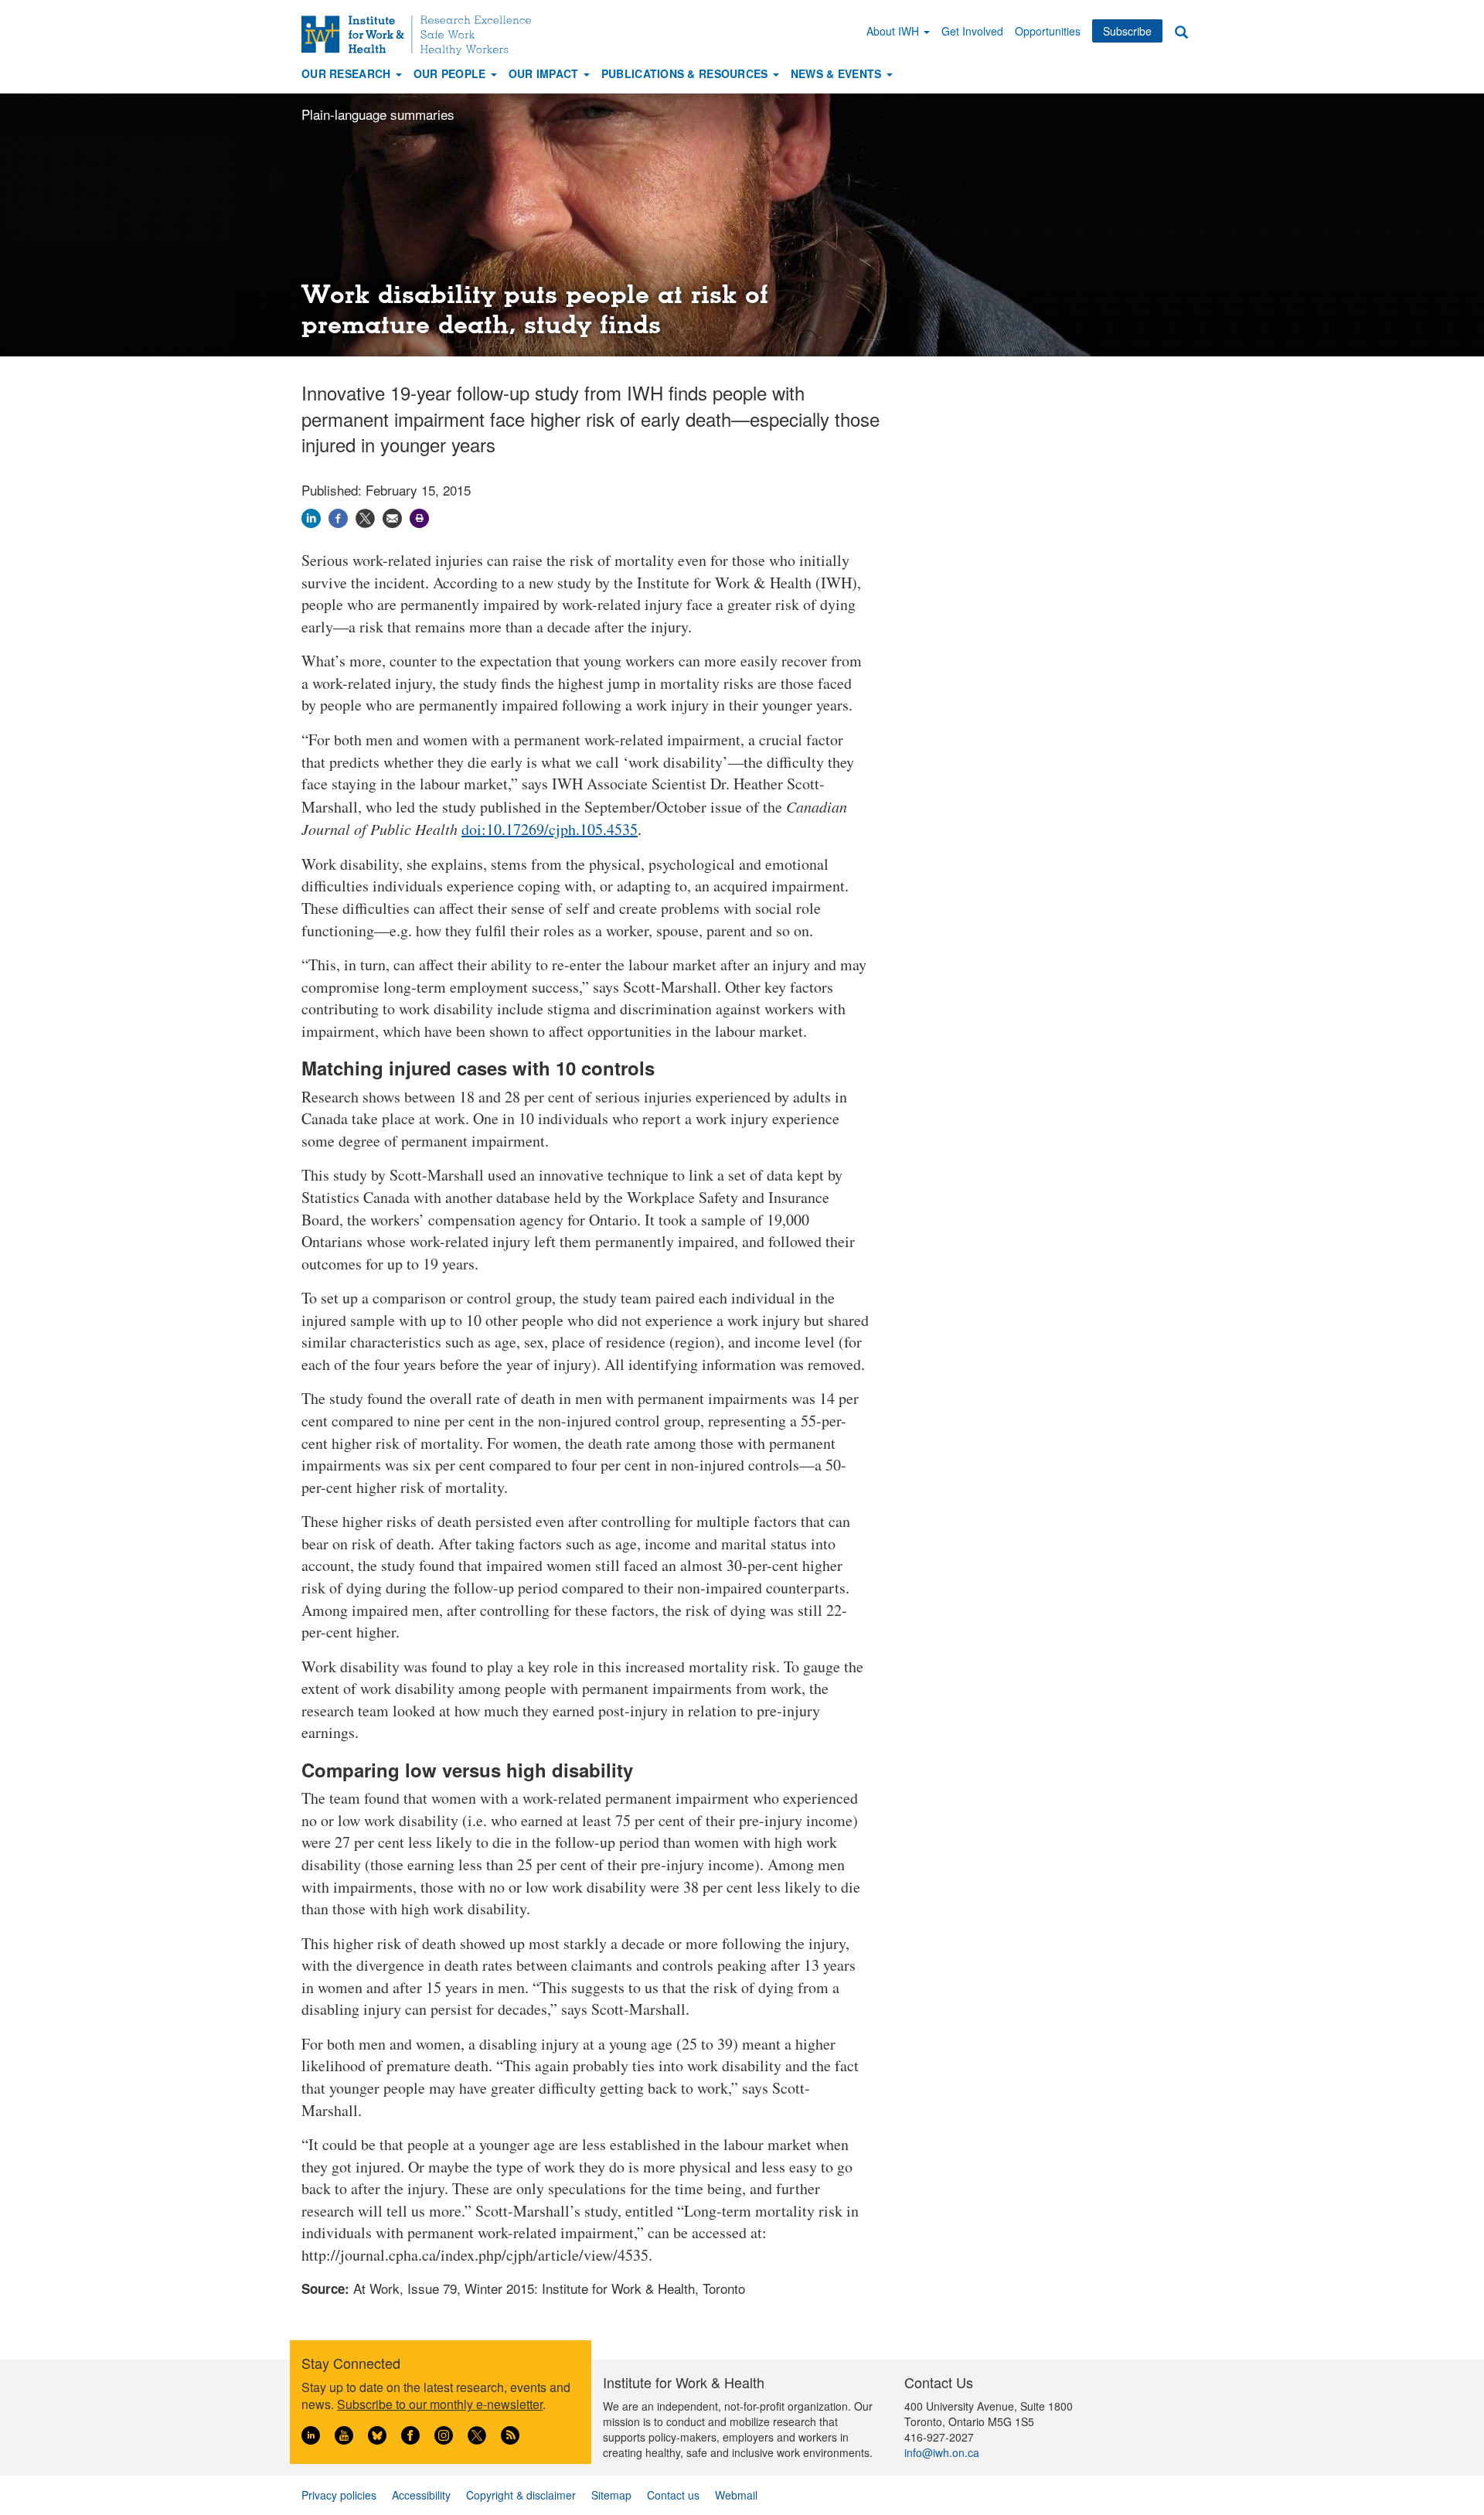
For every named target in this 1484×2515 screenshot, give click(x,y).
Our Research (348, 73)
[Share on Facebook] (338, 516)
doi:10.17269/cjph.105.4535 (550, 829)
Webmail (736, 2495)
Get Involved (972, 31)
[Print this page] (419, 516)
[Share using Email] (392, 516)
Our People (451, 73)
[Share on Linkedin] (311, 516)
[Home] (422, 35)
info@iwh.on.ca (942, 2452)
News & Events (838, 73)
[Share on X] (365, 516)
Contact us (673, 2495)
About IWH (894, 31)
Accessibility (421, 2495)
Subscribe (1127, 31)
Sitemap (611, 2495)
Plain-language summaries (378, 114)
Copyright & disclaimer (521, 2495)
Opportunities (1048, 31)
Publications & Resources (686, 73)
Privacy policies (339, 2495)
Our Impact (545, 73)
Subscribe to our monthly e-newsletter (440, 2404)
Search (1181, 31)
